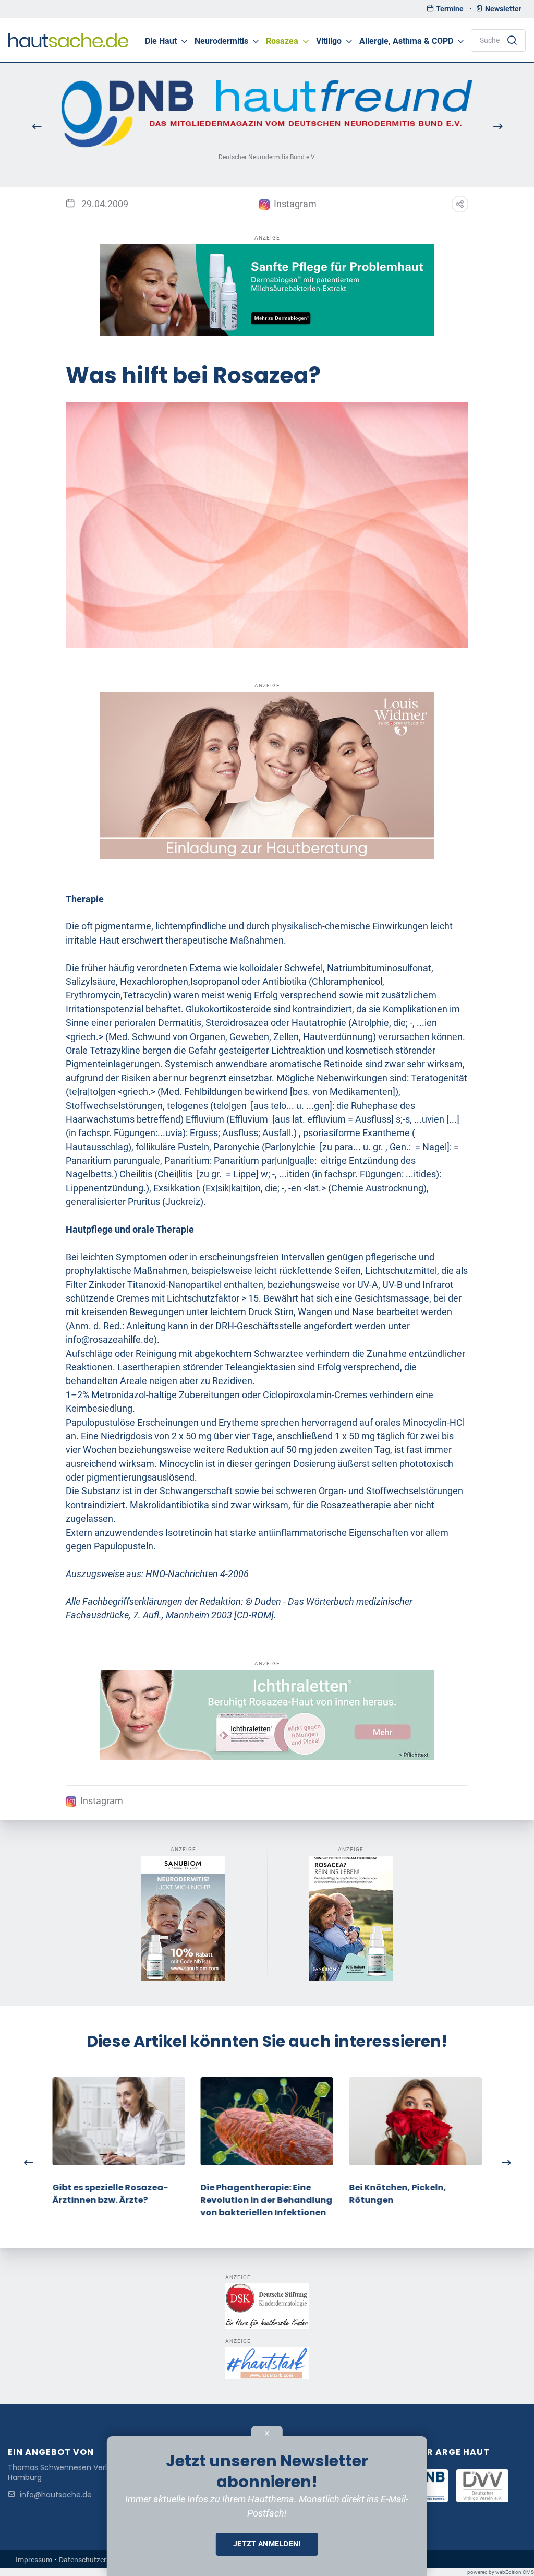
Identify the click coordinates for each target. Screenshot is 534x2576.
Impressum (34, 2560)
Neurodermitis (221, 41)
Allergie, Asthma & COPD (406, 41)
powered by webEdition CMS (501, 2572)
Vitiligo (329, 41)
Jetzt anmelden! (267, 2544)
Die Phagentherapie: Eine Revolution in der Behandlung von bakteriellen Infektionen (267, 2200)
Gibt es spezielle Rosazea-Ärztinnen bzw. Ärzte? (110, 2194)
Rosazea (282, 41)
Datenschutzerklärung (95, 2560)
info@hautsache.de (56, 2495)
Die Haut (161, 41)
